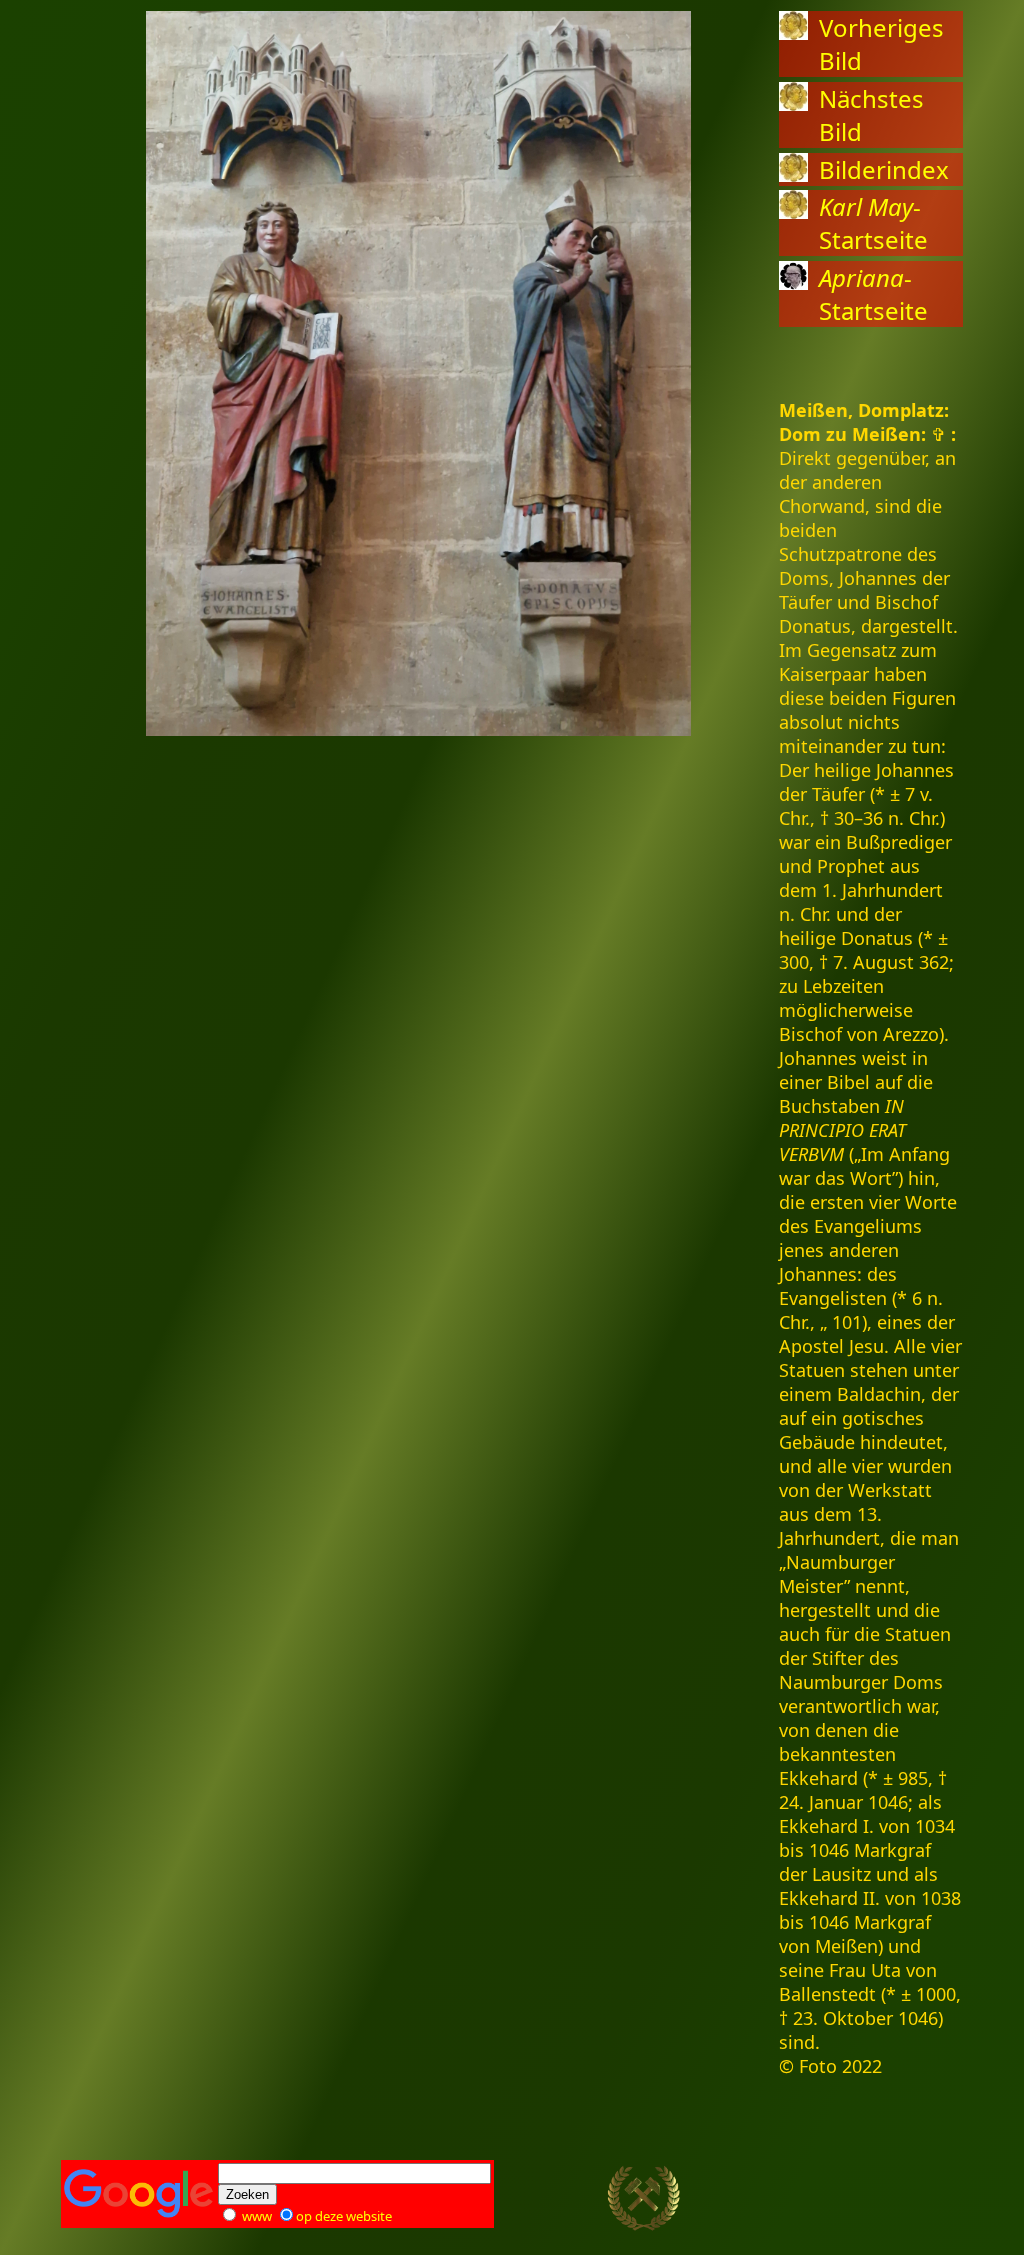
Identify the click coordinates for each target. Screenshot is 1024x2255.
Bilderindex (884, 169)
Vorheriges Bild (881, 44)
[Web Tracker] (928, 2203)
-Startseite (873, 223)
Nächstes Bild (871, 115)
